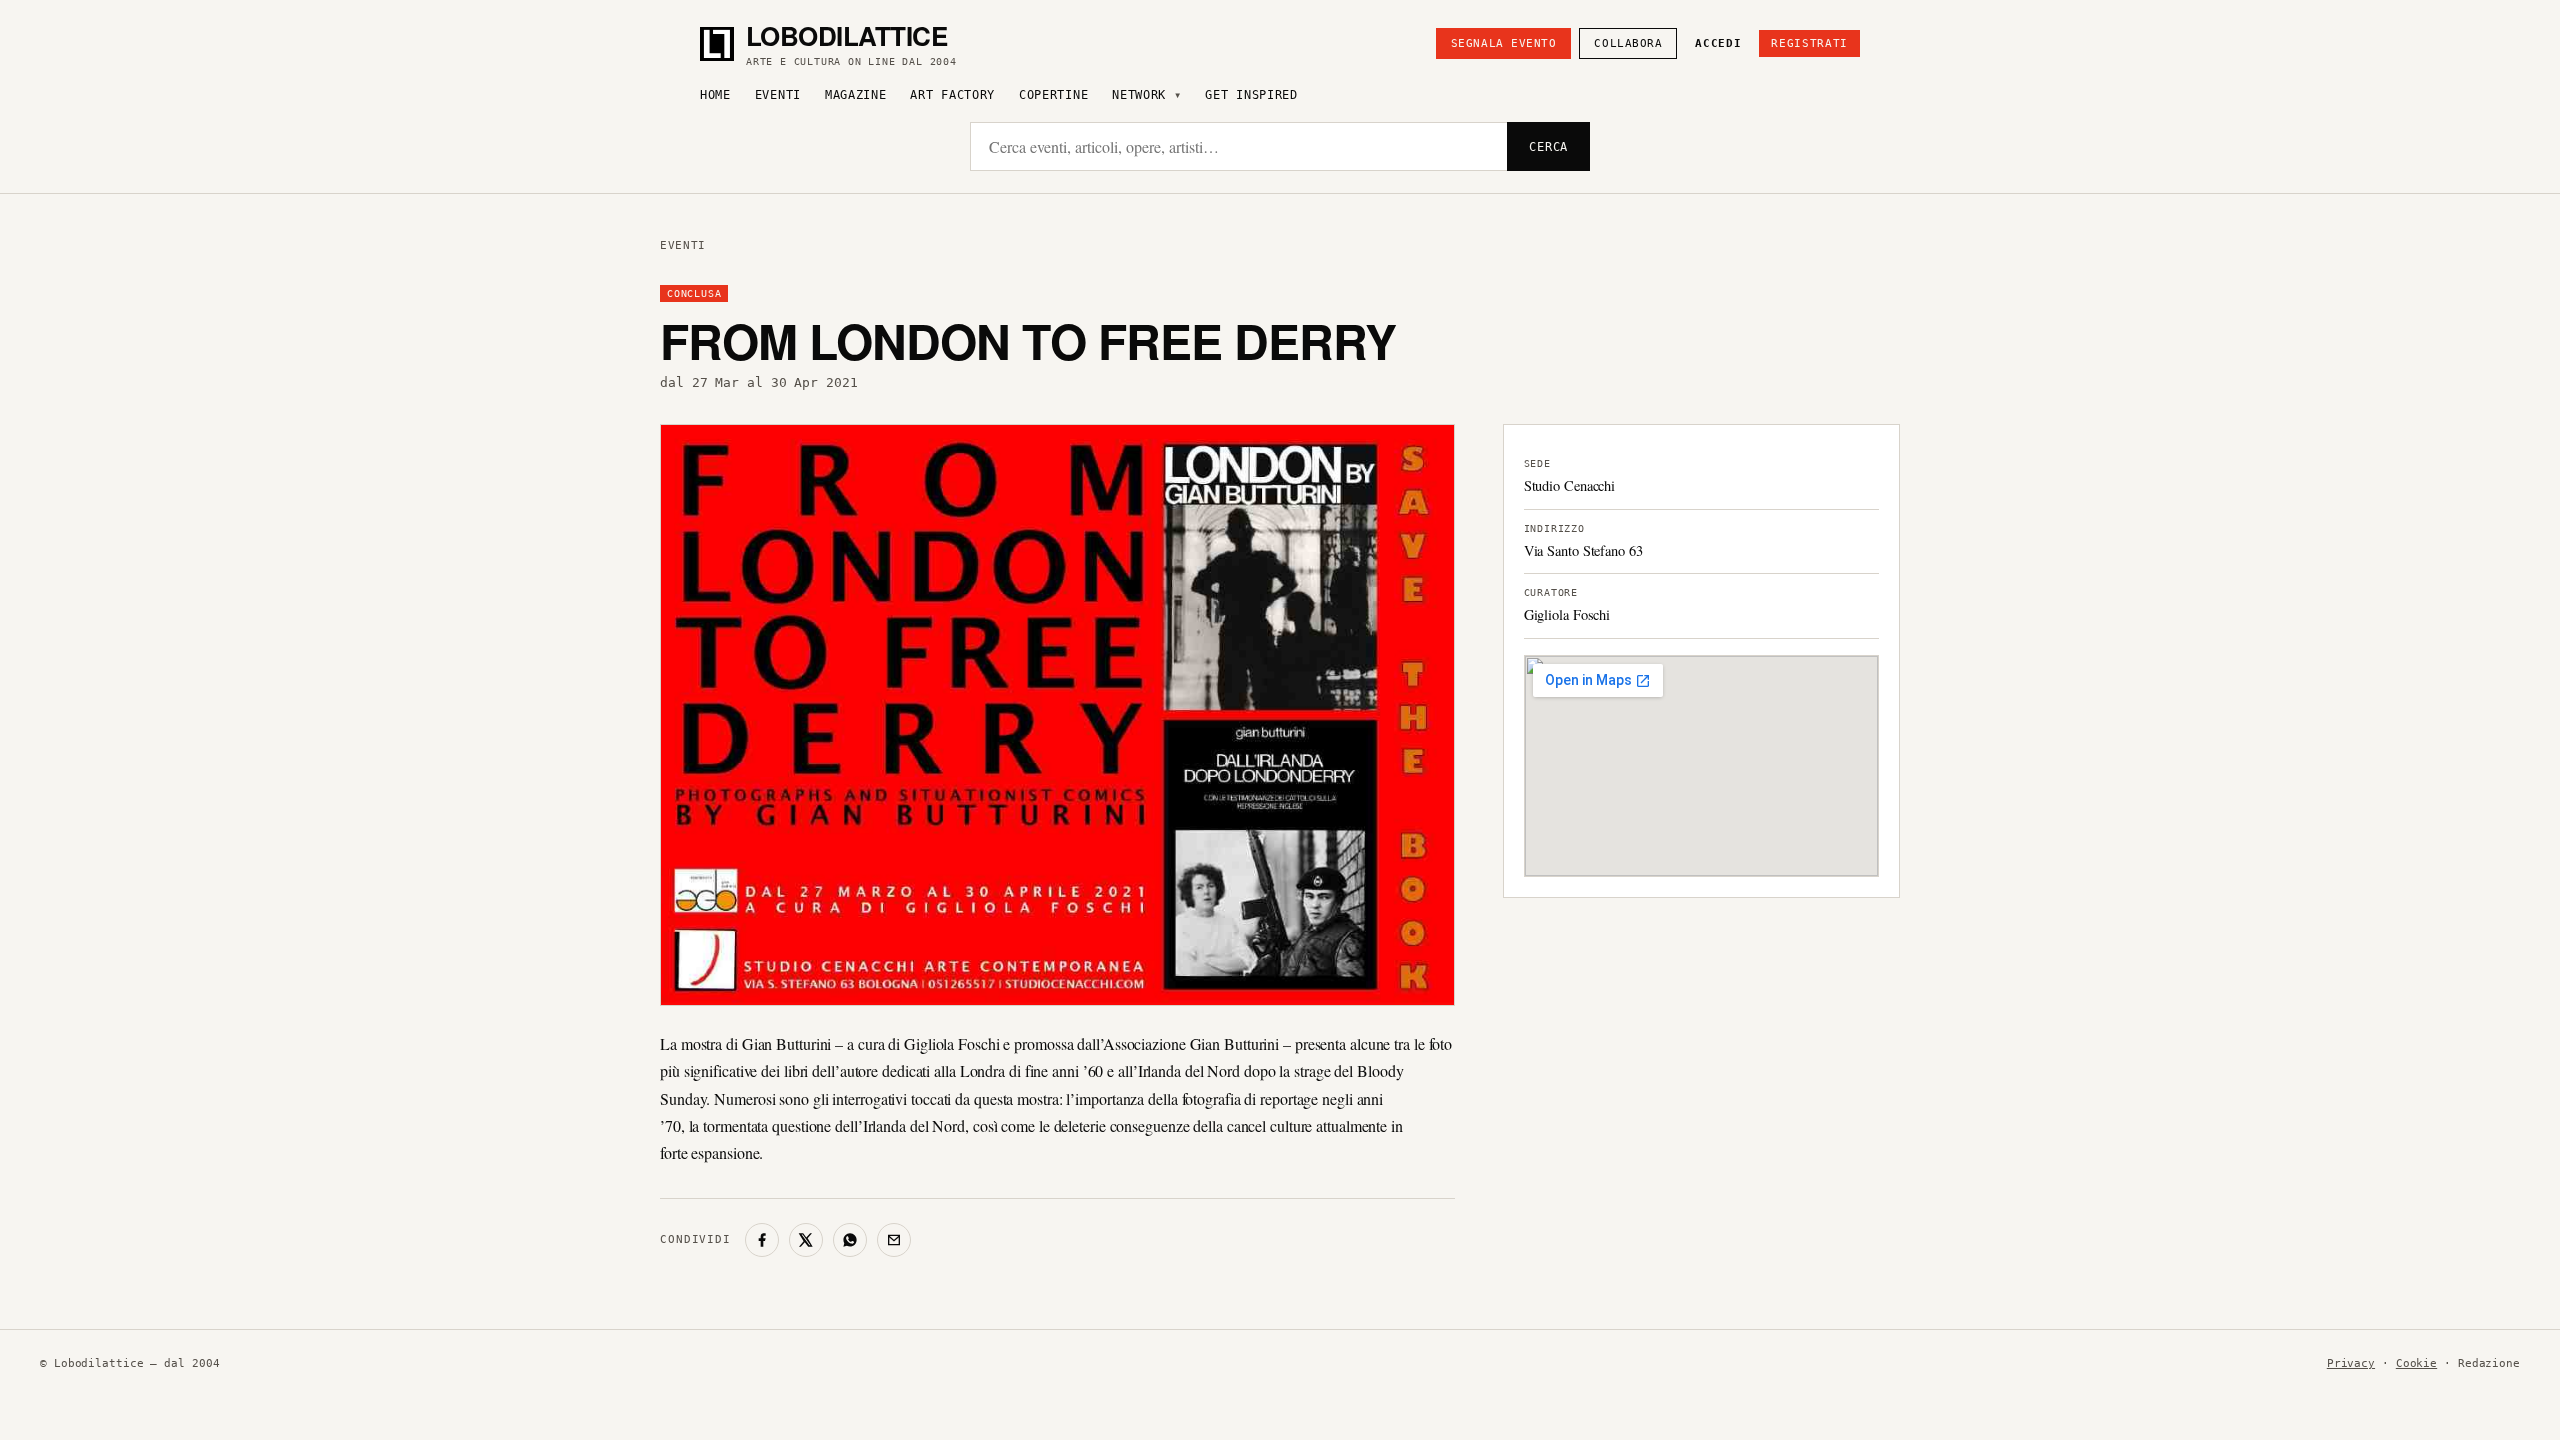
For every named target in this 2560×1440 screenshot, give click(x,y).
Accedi (1718, 43)
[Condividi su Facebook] (762, 1240)
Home (715, 95)
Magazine (856, 95)
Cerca (1548, 147)
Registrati (1809, 43)
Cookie (2416, 1363)
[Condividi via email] (894, 1240)
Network (1139, 95)
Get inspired (1251, 95)
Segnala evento (1504, 43)
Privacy (2351, 1363)
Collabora (1628, 43)
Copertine (1053, 95)
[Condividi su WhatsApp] (850, 1240)
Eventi (778, 95)
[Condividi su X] (806, 1240)
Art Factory (952, 95)
